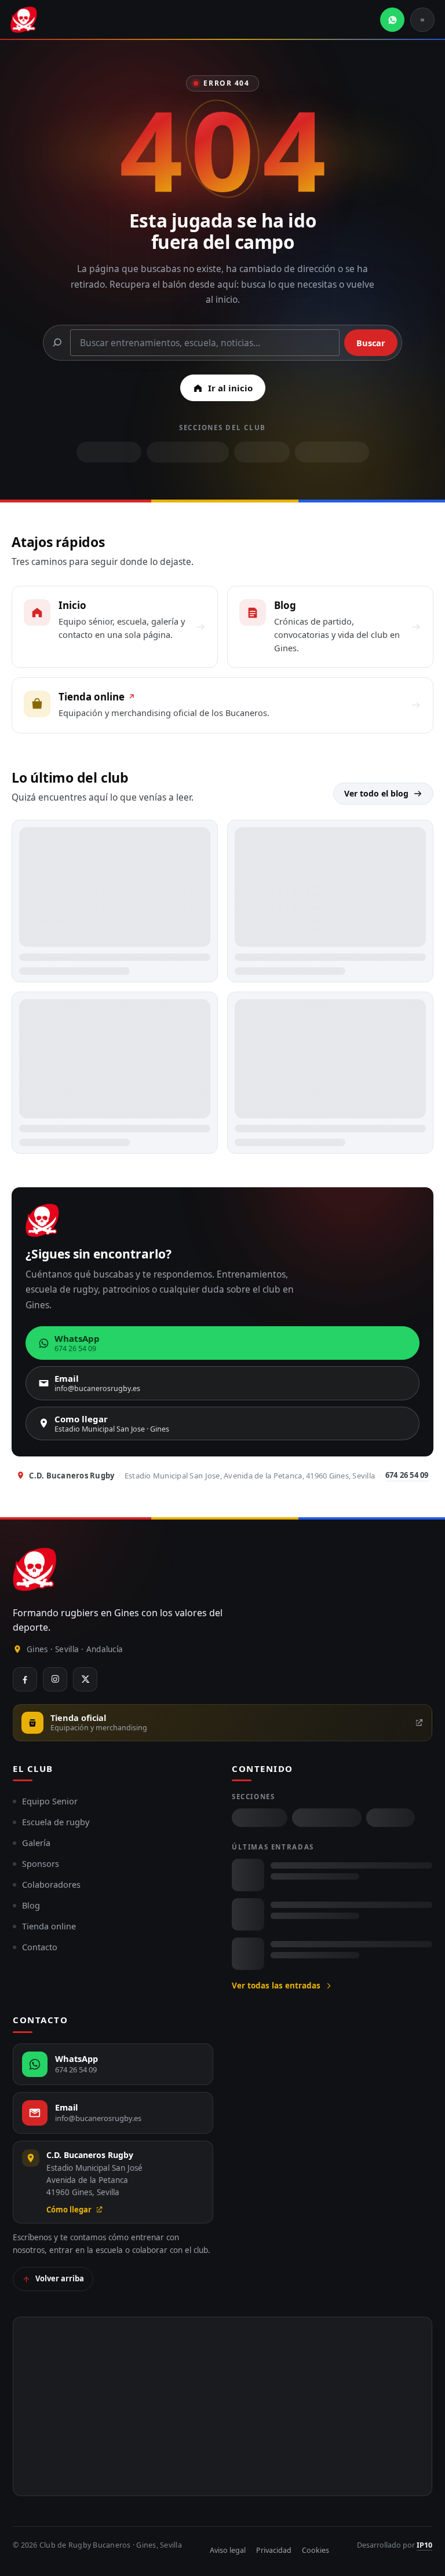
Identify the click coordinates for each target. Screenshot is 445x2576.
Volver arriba (60, 2278)
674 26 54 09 (407, 1475)
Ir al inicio (230, 388)
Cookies (315, 2550)
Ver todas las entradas (276, 1986)
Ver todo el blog (376, 793)
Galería (36, 1843)
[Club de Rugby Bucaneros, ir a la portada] (24, 20)
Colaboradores (51, 1884)
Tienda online (49, 1926)
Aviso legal (228, 2550)
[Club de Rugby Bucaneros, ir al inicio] (35, 1569)
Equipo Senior (50, 1801)
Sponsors (41, 1863)
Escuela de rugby (56, 1822)
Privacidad (274, 2550)
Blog (31, 1905)
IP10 (424, 2545)
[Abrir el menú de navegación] (422, 20)
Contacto (40, 1947)
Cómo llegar (69, 2210)
